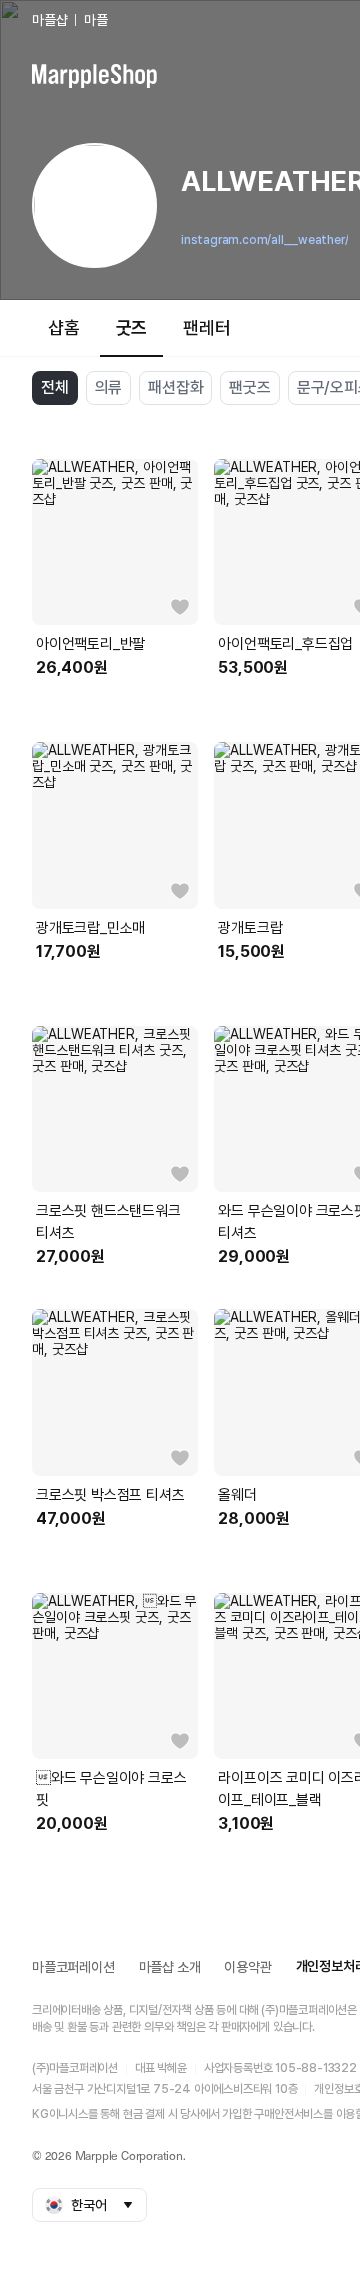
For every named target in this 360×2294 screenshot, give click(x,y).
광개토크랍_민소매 (90, 928)
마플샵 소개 (170, 1967)
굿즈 (132, 327)
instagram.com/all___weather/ (264, 240)
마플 (96, 20)
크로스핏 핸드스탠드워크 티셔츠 (108, 1222)
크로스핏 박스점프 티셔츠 (110, 1495)
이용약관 (247, 1967)
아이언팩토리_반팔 (90, 644)
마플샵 (49, 20)
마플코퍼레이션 (73, 1967)
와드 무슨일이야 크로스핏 (111, 1789)
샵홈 (64, 327)
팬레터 (206, 327)
